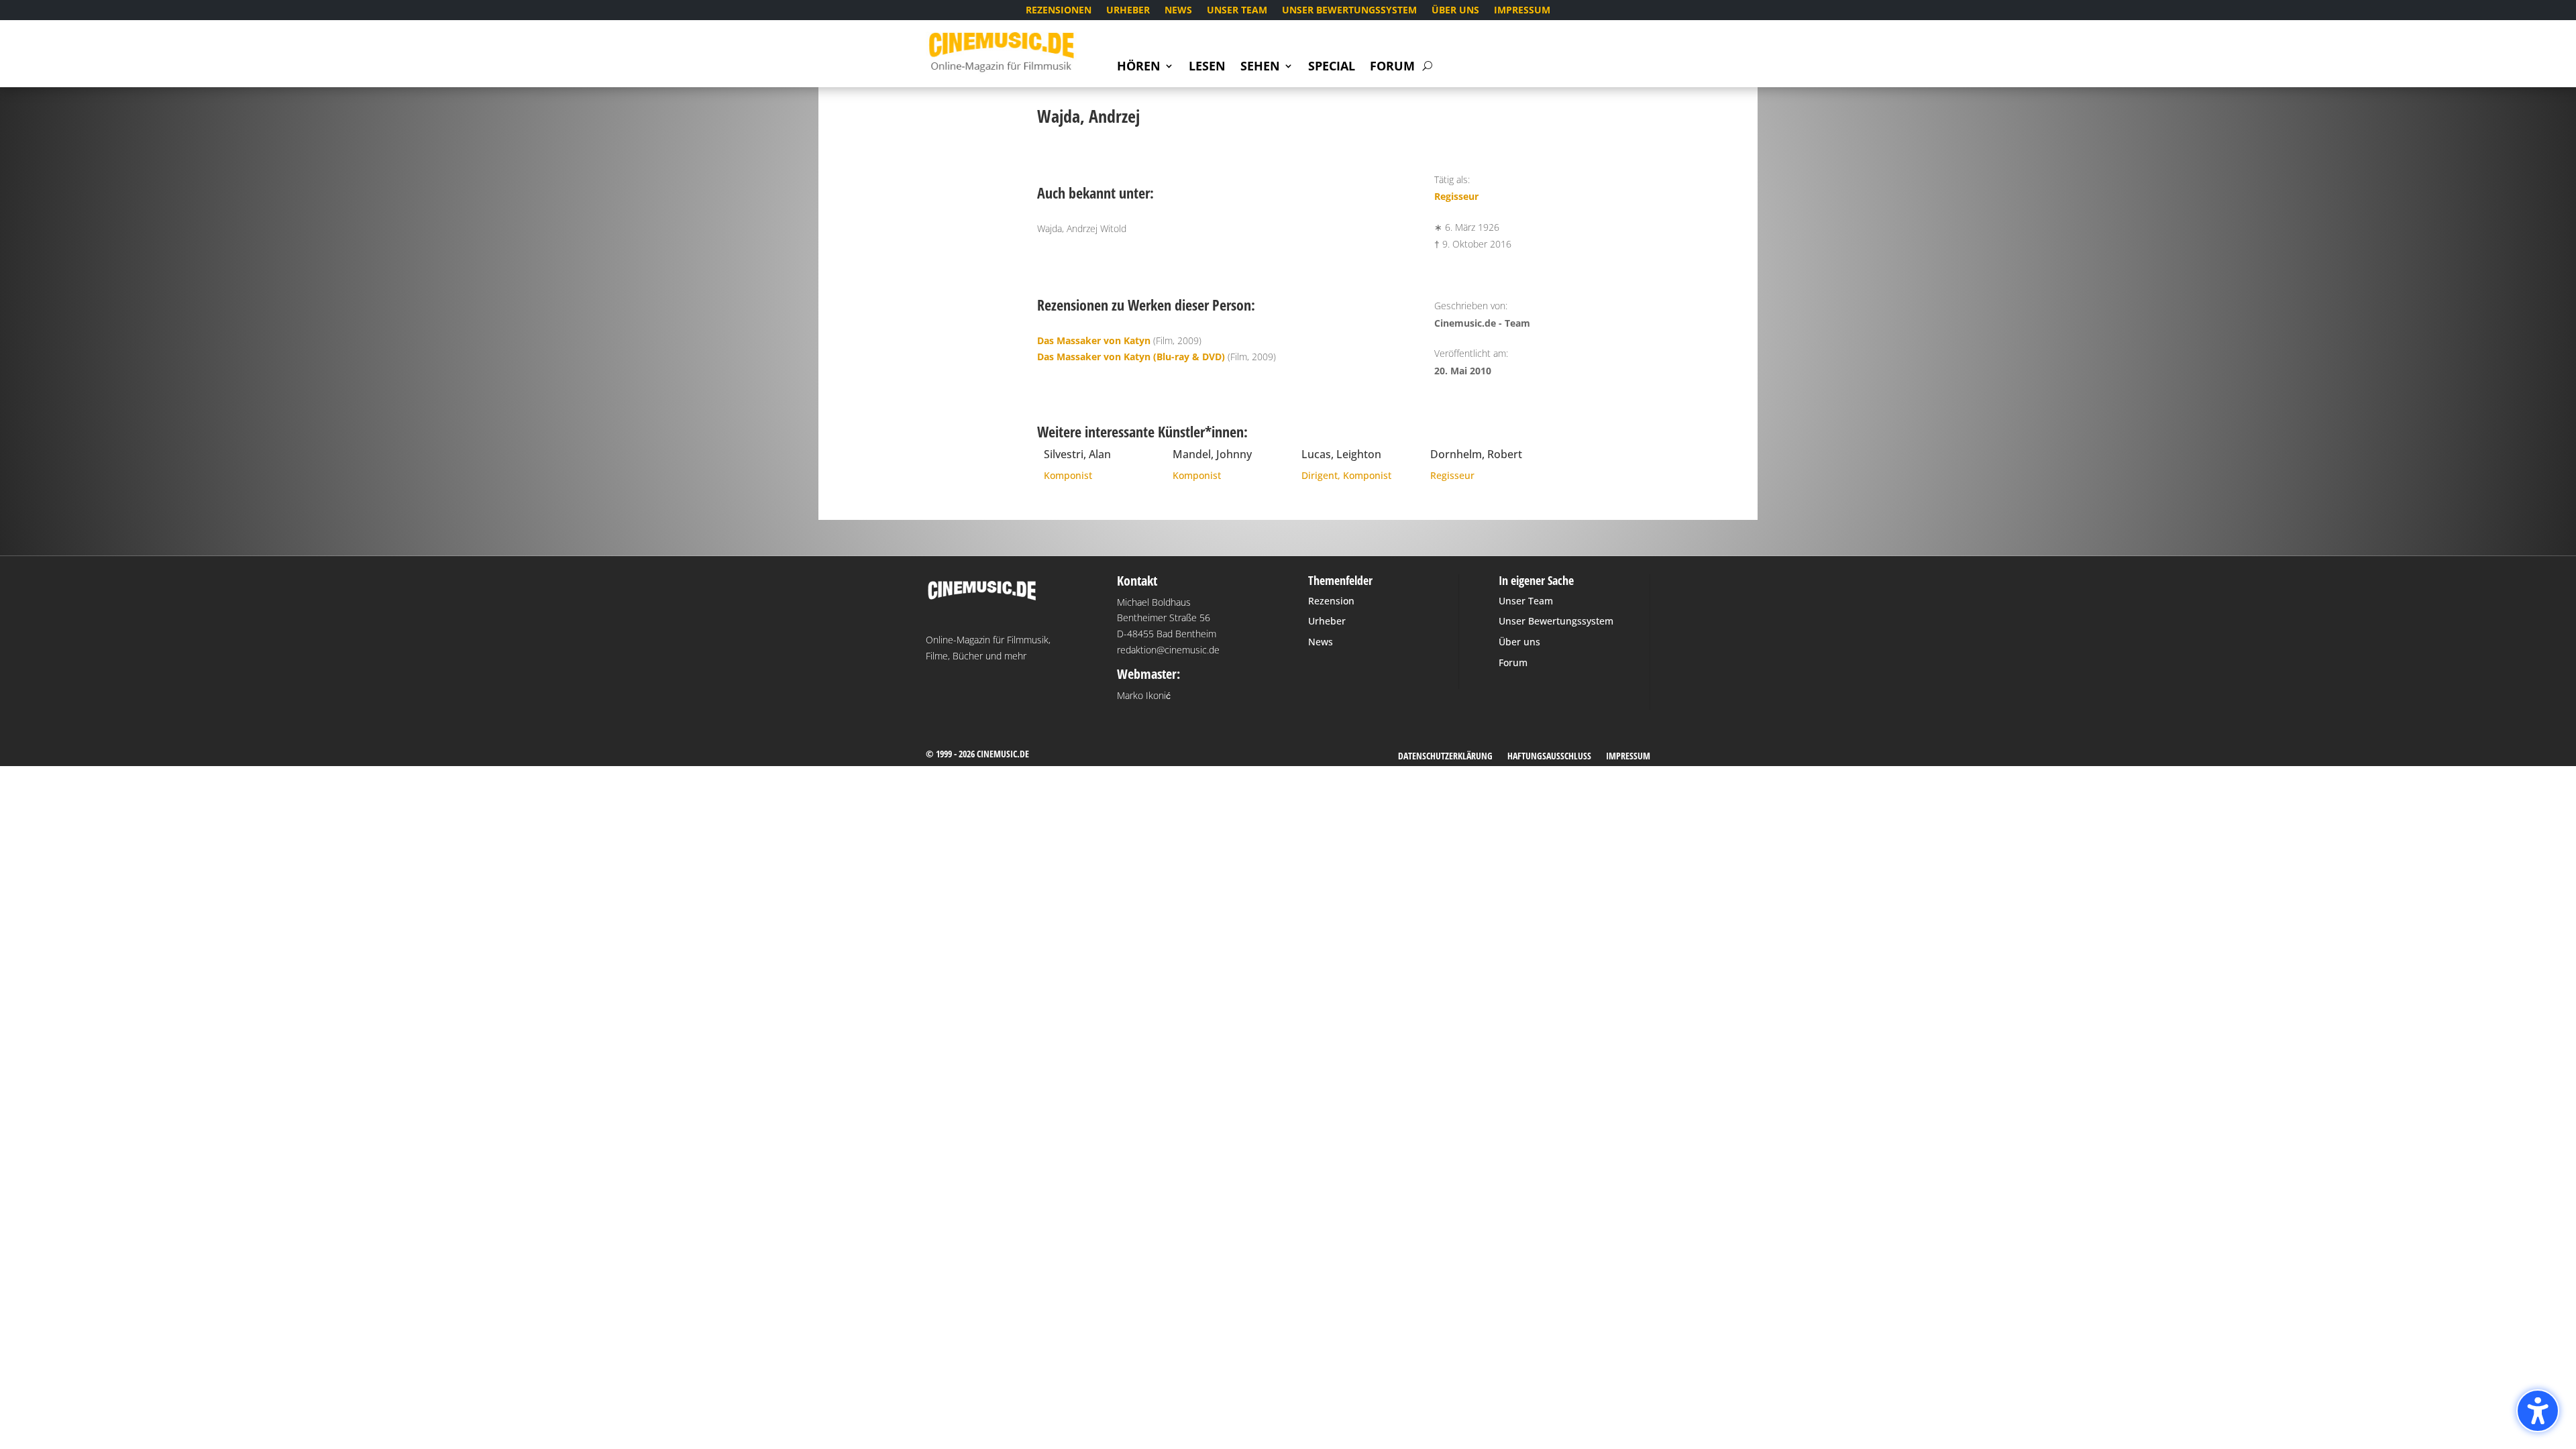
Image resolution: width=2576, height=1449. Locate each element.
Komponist (1068, 475)
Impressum (1522, 11)
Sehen (1260, 67)
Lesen (1207, 67)
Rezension (1331, 601)
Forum (1392, 67)
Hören (1139, 67)
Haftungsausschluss (1549, 757)
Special (1332, 67)
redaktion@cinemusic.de (1168, 650)
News (1178, 11)
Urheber (1128, 11)
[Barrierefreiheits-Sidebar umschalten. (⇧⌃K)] (2538, 1411)
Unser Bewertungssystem (1349, 11)
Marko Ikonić (1144, 695)
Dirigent (1320, 475)
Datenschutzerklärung (1445, 757)
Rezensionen (1059, 11)
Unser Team (1237, 11)
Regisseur (1456, 196)
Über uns (1455, 11)
